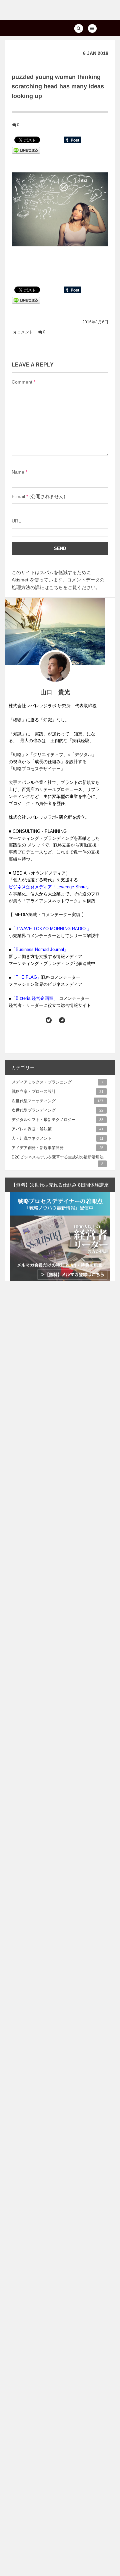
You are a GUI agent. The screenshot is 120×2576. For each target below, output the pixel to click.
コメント (25, 332)
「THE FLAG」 (26, 977)
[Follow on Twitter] (49, 1020)
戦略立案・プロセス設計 (57, 1092)
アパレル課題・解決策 (57, 1129)
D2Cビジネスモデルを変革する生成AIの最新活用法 (58, 1158)
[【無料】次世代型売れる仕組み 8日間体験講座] (60, 1237)
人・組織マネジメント (57, 1138)
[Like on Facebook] (62, 1020)
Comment (22, 382)
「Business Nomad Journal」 (40, 949)
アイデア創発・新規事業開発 (57, 1148)
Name (18, 472)
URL (16, 521)
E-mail (18, 496)
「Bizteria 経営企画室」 (34, 998)
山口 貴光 (55, 692)
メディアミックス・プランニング (57, 1082)
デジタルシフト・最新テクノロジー (57, 1120)
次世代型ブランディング (57, 1110)
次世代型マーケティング (57, 1101)
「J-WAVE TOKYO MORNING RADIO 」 (51, 929)
